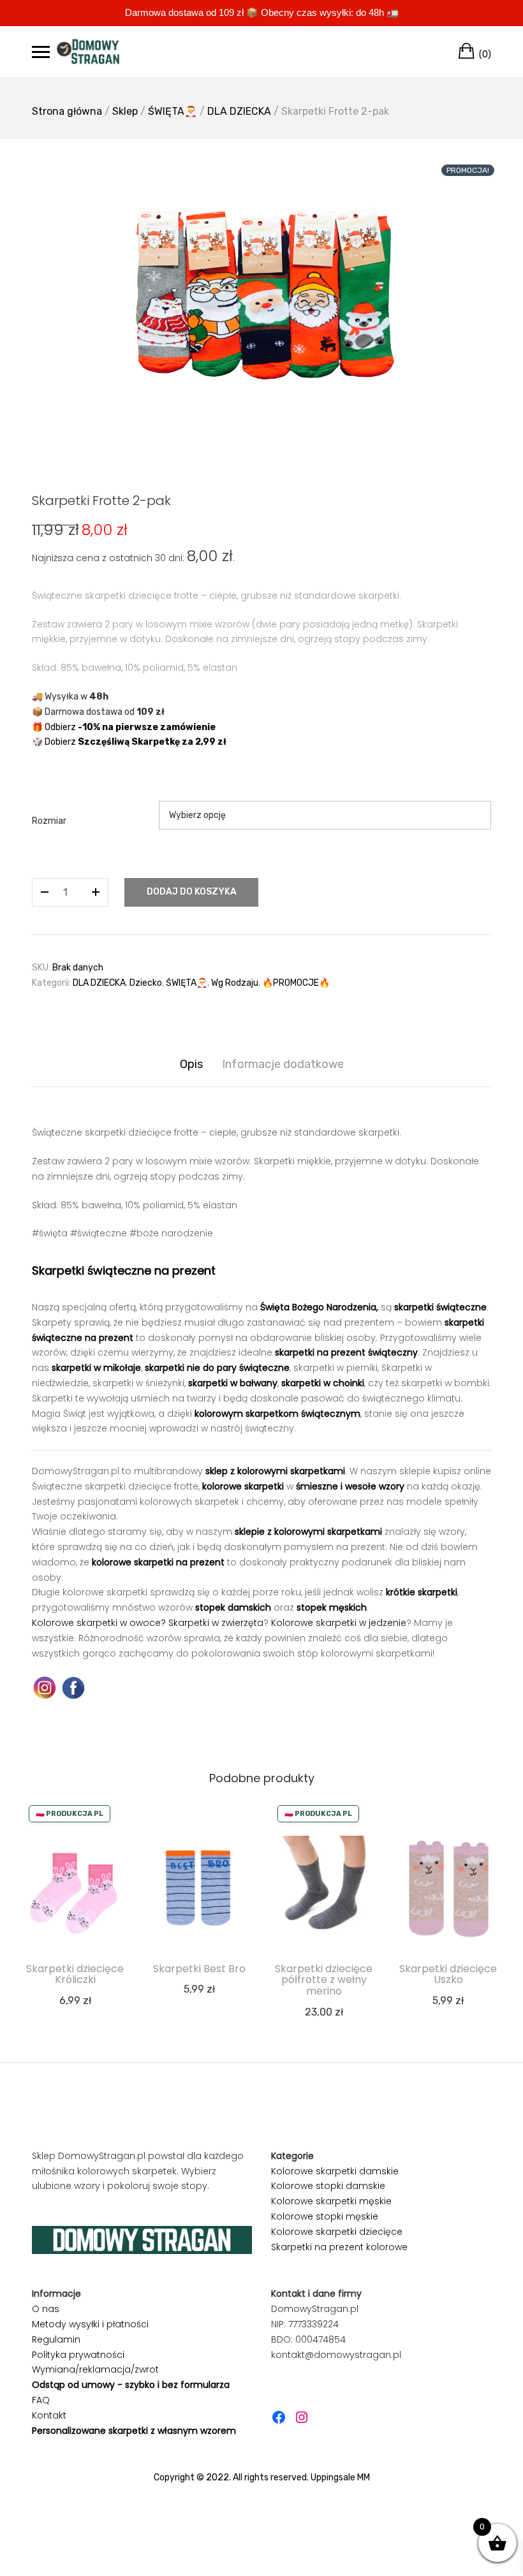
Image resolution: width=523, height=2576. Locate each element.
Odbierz (130, 727)
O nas (46, 2309)
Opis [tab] (191, 1064)
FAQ (41, 2400)
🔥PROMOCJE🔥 (296, 983)
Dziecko (146, 983)
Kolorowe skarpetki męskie (331, 2201)
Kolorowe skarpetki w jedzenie (339, 1623)
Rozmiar (49, 821)
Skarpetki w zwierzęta (216, 1623)
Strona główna (67, 111)
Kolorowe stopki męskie (325, 2216)
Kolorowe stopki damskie (328, 2186)
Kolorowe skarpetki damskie (335, 2171)
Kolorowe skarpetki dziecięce (337, 2232)
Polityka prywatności (78, 2355)
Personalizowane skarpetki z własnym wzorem (134, 2431)
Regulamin (56, 2339)
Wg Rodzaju (235, 983)
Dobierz (136, 742)
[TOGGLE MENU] (41, 52)
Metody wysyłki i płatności (90, 2324)
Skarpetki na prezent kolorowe (339, 2247)
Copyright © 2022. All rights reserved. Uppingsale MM (262, 2477)
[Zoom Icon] (261, 296)
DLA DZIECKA (239, 111)
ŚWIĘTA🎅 (173, 111)
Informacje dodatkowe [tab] (283, 1064)
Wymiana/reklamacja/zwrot (95, 2369)
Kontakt (49, 2415)
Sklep (125, 111)
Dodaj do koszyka (192, 892)
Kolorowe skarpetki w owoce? (99, 1623)
